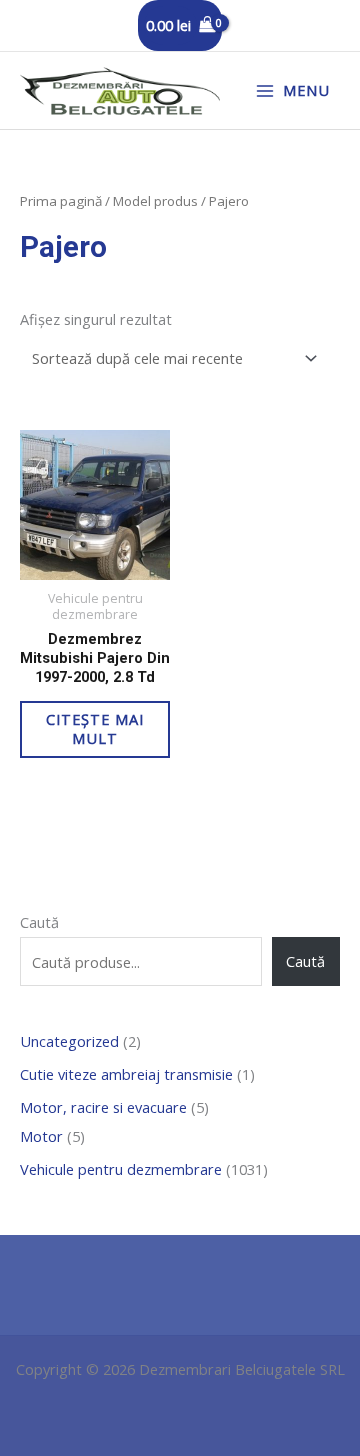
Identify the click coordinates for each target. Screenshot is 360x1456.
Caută (39, 922)
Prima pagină (61, 201)
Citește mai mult (95, 728)
